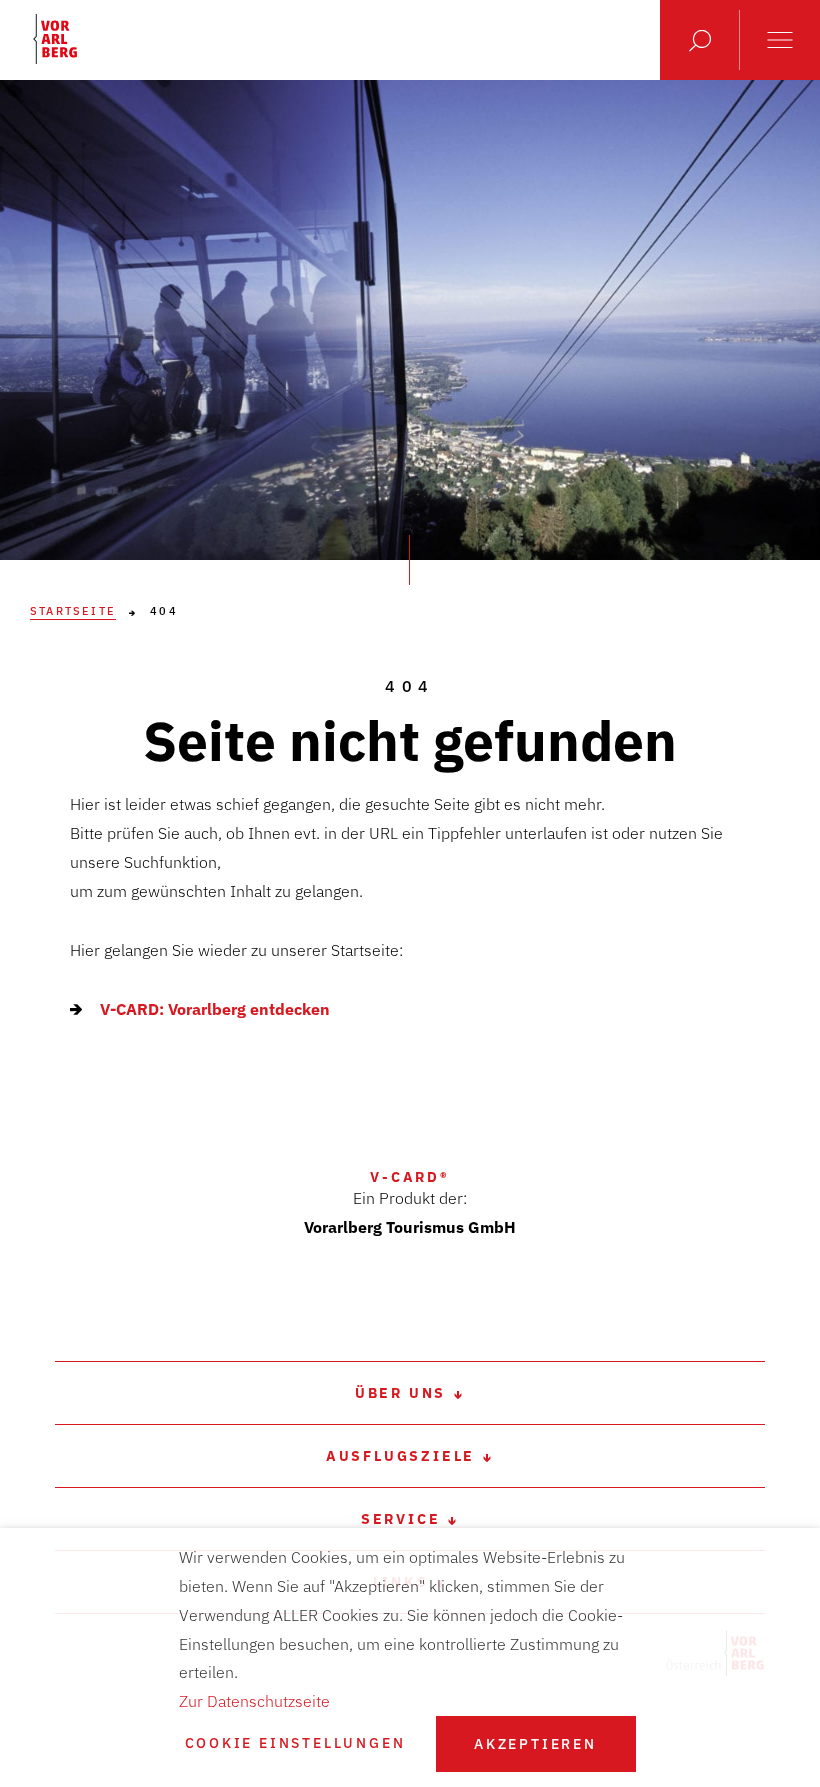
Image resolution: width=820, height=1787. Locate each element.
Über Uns (400, 1393)
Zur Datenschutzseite (254, 1701)
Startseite (73, 611)
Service (401, 1519)
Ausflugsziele (400, 1456)
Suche (700, 40)
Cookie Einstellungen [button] (295, 1743)
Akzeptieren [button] (535, 1744)
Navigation (780, 40)
